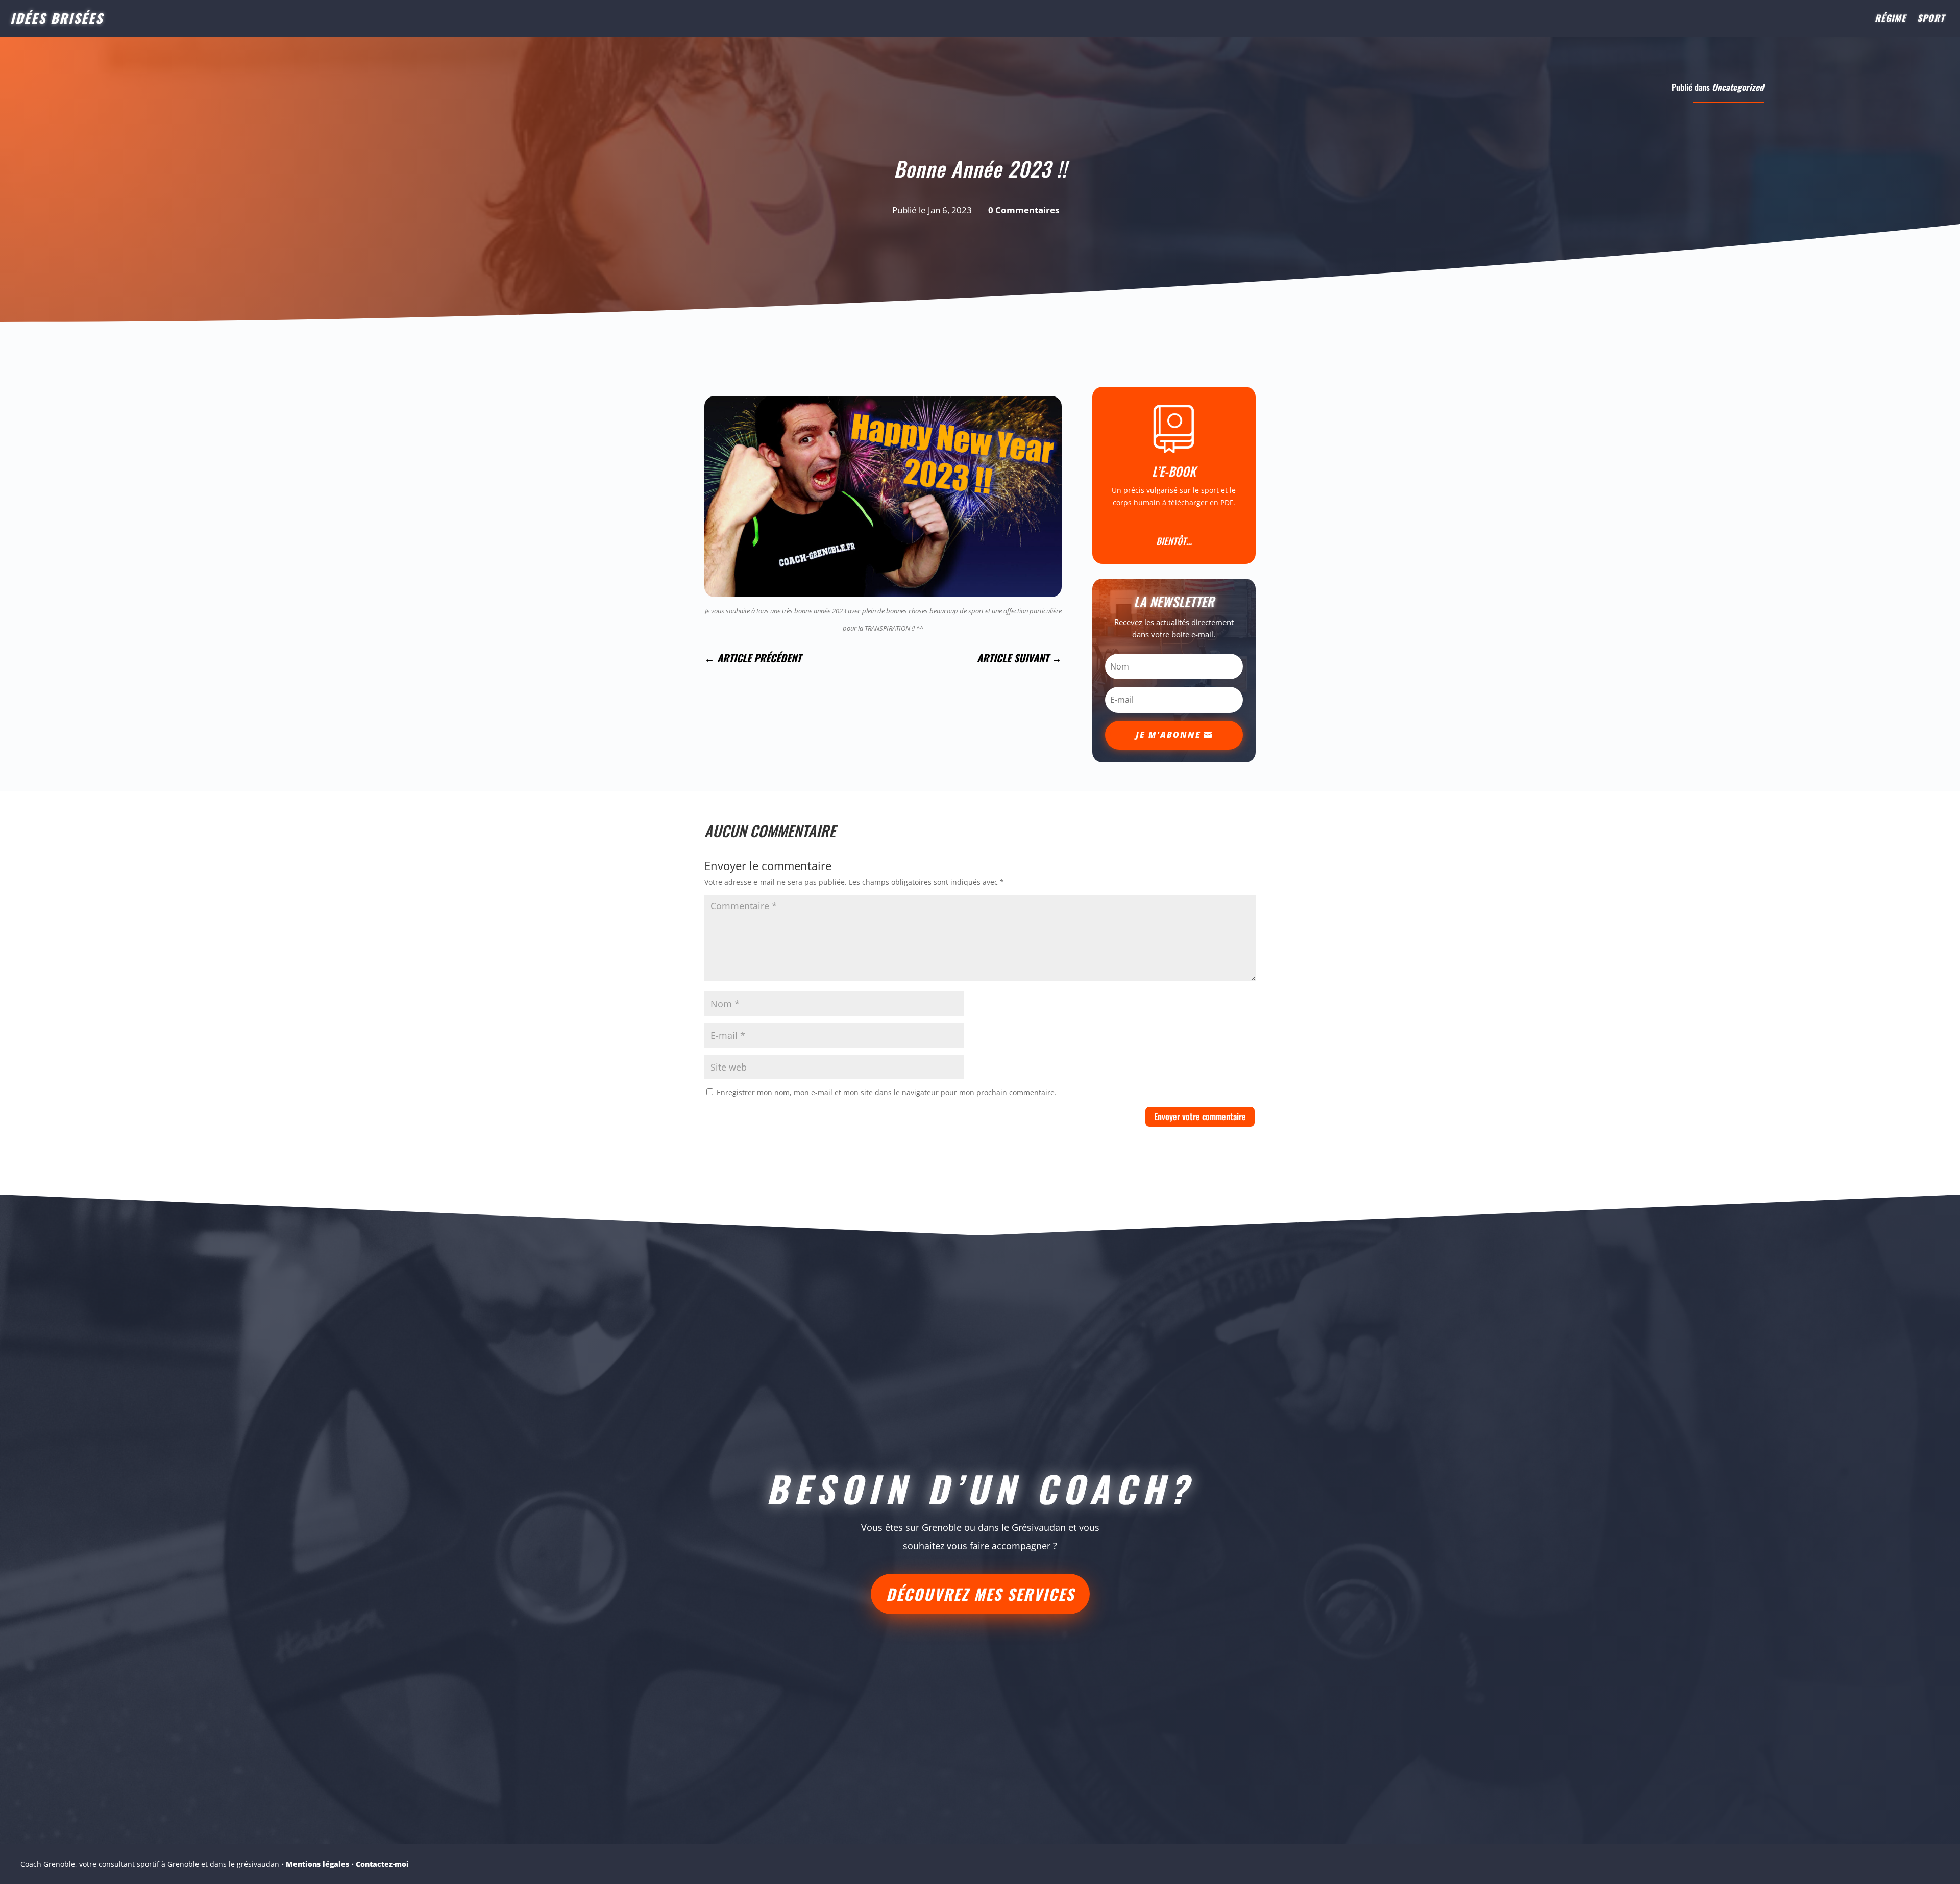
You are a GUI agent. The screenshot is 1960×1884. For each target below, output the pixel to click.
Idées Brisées (57, 18)
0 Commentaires (1024, 210)
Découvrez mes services (980, 1594)
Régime (1890, 19)
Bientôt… (1174, 541)
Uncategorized (1738, 87)
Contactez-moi (382, 1864)
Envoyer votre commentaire (1200, 1116)
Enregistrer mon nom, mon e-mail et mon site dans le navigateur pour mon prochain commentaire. (887, 1092)
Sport (1931, 19)
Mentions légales (317, 1864)
